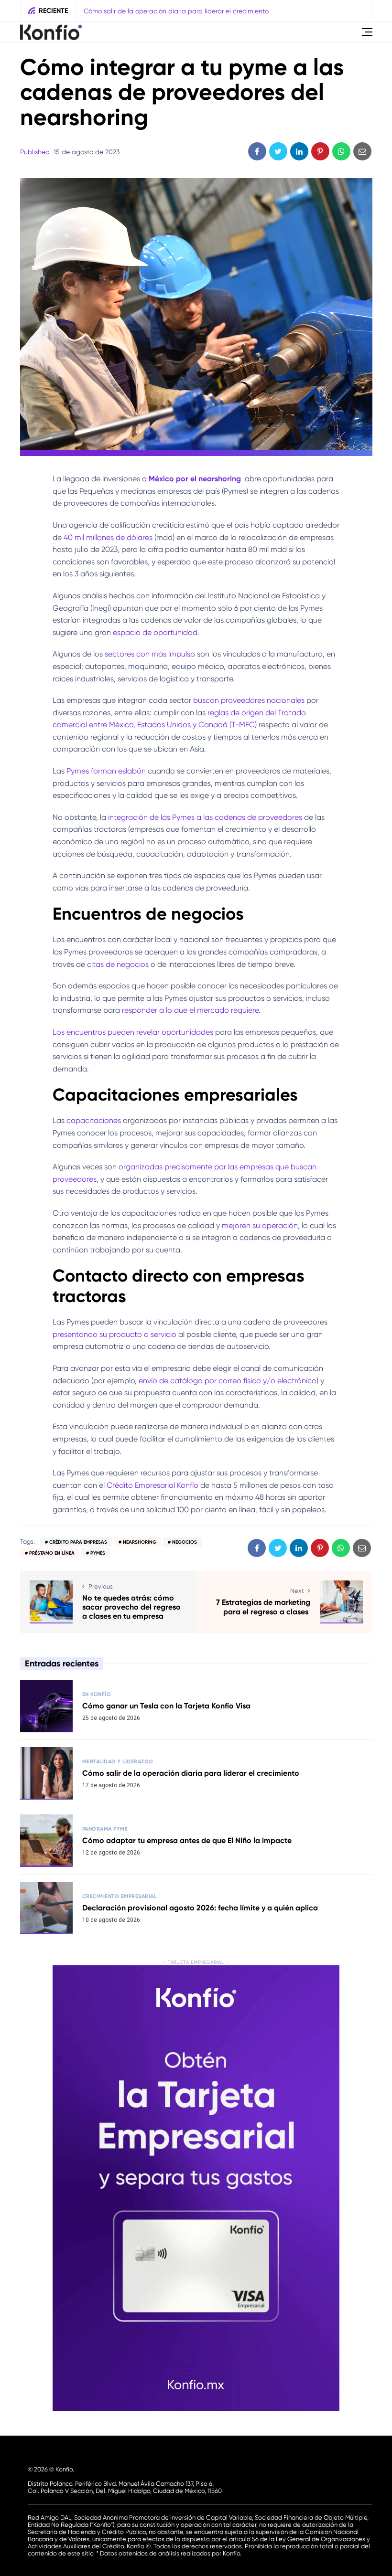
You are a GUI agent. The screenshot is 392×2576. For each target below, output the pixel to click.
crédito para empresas (78, 1542)
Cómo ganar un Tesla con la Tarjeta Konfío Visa (166, 1706)
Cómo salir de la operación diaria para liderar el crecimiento (176, 11)
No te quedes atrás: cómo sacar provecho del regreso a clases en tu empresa (131, 1607)
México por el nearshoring (196, 479)
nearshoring (140, 1542)
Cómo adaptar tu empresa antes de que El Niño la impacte (187, 1840)
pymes (98, 1553)
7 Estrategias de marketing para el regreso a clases (263, 1607)
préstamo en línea (52, 1553)
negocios (185, 1542)
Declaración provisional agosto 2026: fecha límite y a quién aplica (200, 1908)
